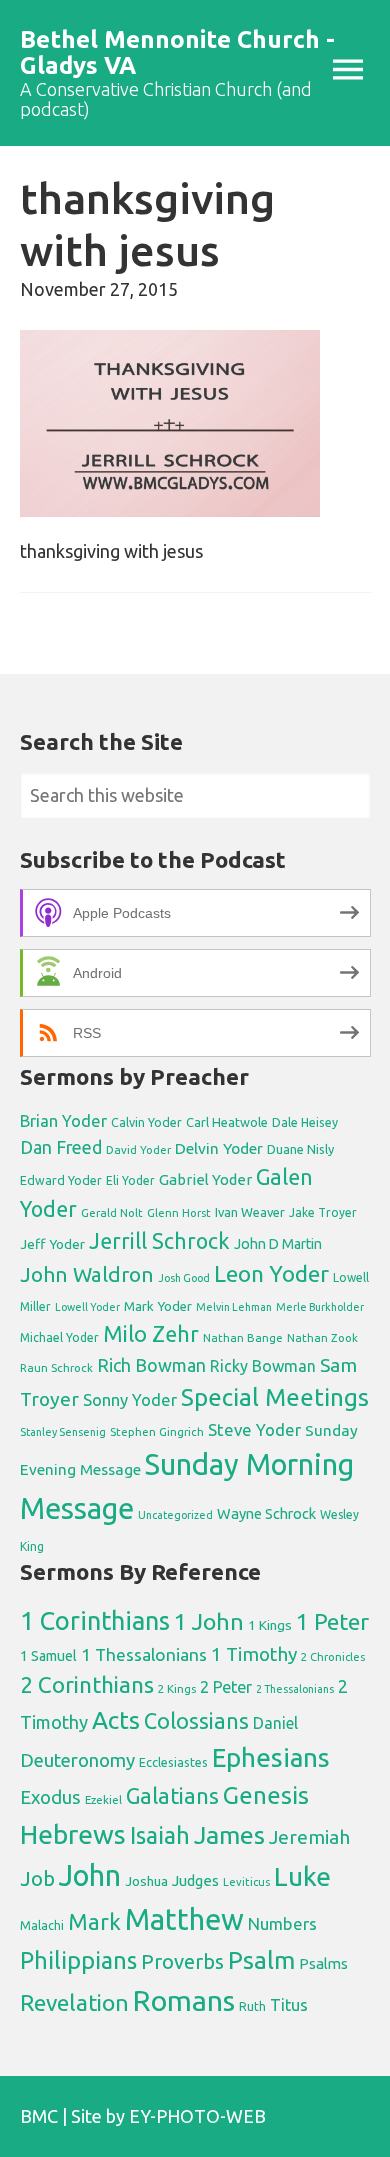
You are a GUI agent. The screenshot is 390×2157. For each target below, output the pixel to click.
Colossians (196, 1721)
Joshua (146, 1881)
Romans (184, 2000)
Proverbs (182, 1961)
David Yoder (138, 1149)
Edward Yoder (61, 1180)
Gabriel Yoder (205, 1179)
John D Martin (278, 1244)
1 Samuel (48, 1656)
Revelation (74, 2002)
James (229, 1835)
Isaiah (160, 1835)
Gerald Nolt (112, 1212)
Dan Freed (61, 1147)
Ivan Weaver (250, 1212)
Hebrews (73, 1834)
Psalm (261, 1960)
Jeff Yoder (52, 1244)
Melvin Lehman (234, 1307)
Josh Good (184, 1278)
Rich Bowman (151, 1365)
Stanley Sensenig (63, 1432)
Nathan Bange (243, 1337)
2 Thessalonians (295, 1689)
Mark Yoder (158, 1306)
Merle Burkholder (320, 1307)
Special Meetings (275, 1397)
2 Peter (226, 1687)
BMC (39, 2116)
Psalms (323, 1963)
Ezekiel (103, 1799)
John (90, 1875)
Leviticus (246, 1882)
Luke (302, 1876)
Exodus (50, 1797)
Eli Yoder (130, 1180)
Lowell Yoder (87, 1307)
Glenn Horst (179, 1212)
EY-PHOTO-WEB (197, 2116)
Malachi (42, 1925)
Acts (116, 1720)
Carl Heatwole (227, 1122)
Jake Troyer (323, 1212)
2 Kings (177, 1688)
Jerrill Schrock (159, 1241)
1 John (209, 1621)
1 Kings (270, 1625)
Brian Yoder (63, 1121)
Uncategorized (175, 1515)
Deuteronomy (77, 1760)
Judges (195, 1880)
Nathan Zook (322, 1337)
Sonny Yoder (130, 1400)
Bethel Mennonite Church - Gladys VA (177, 52)
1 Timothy (254, 1654)
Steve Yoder (254, 1429)
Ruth (252, 2006)
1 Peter (332, 1621)
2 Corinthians (87, 1684)
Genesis (266, 1795)
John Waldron (87, 1274)
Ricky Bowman (263, 1366)
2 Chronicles (333, 1657)
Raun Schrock (56, 1367)
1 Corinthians (95, 1620)
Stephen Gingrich (157, 1431)
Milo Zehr (151, 1334)
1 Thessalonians (144, 1654)
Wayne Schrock (266, 1513)
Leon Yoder (271, 1273)
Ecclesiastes (173, 1762)
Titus (289, 2005)
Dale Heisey (305, 1122)
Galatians (172, 1796)
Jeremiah (309, 1837)
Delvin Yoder (219, 1148)
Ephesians (271, 1757)
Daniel (275, 1723)
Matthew (184, 1919)
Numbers (282, 1923)
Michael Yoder (59, 1337)
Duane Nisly (300, 1149)
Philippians (78, 1960)
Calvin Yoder (146, 1122)
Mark (94, 1921)
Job (37, 1878)
